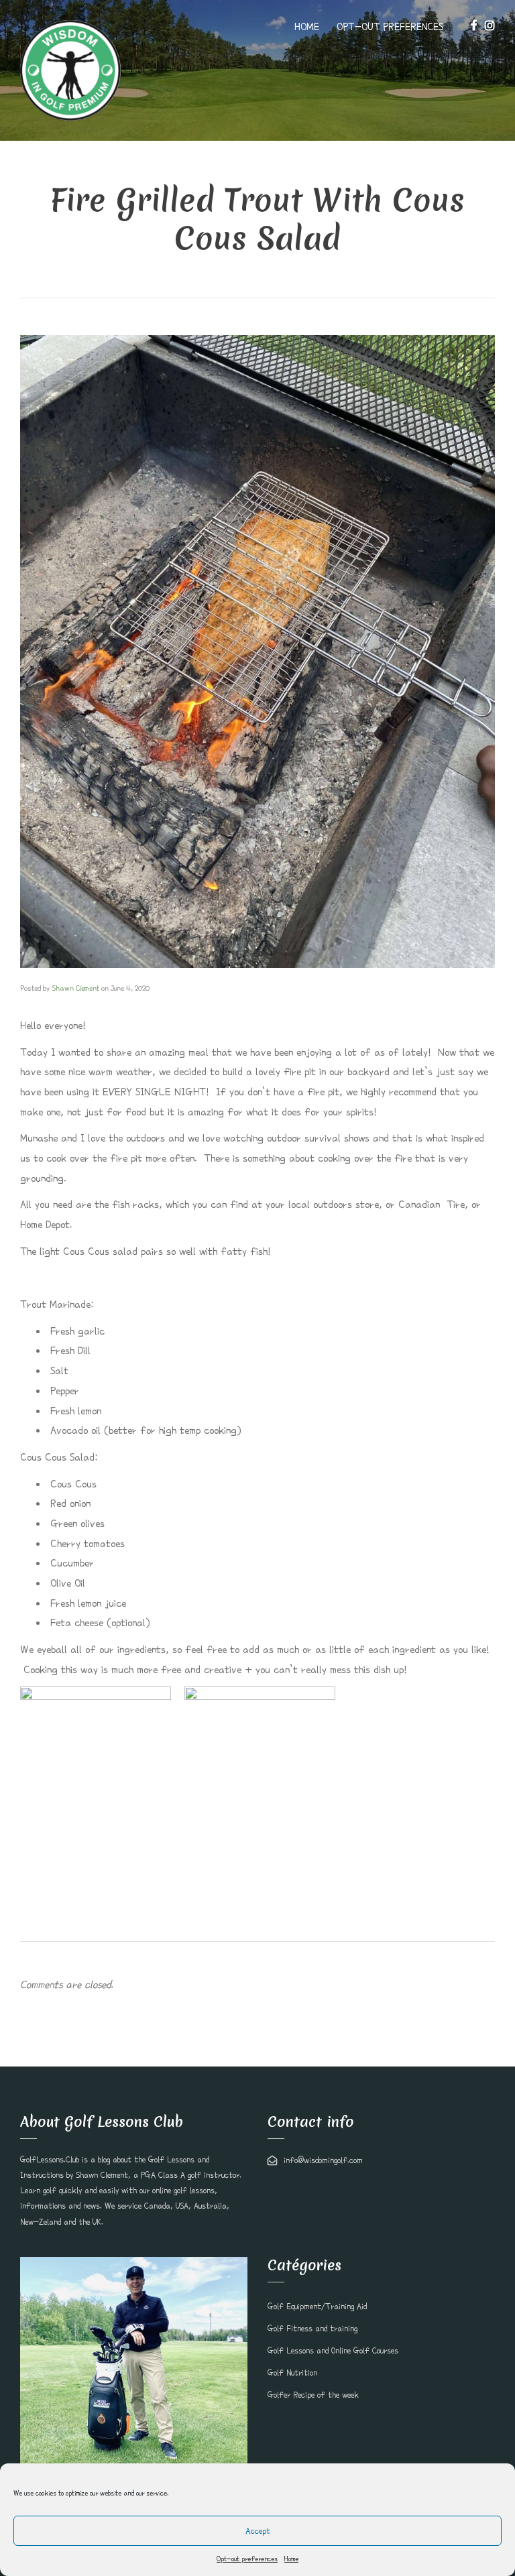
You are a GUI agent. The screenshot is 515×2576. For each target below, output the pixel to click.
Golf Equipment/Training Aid (317, 2307)
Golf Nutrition (292, 2373)
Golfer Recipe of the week (313, 2395)
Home (291, 2559)
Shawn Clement (75, 988)
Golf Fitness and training (312, 2329)
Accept (258, 2531)
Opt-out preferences (247, 2559)
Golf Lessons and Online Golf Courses (333, 2351)
